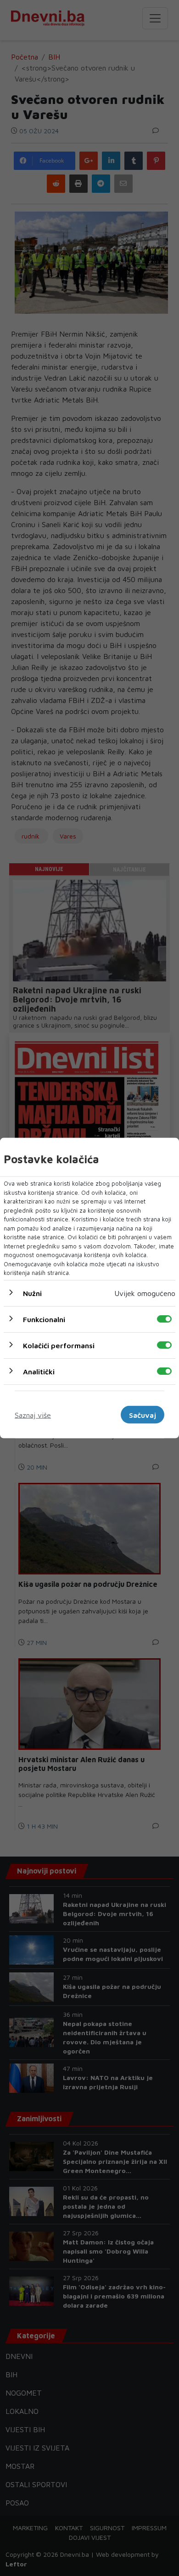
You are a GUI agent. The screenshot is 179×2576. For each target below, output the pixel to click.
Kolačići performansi (59, 1345)
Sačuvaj (143, 1415)
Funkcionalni (44, 1319)
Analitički (39, 1371)
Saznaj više (33, 1415)
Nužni (32, 1293)
